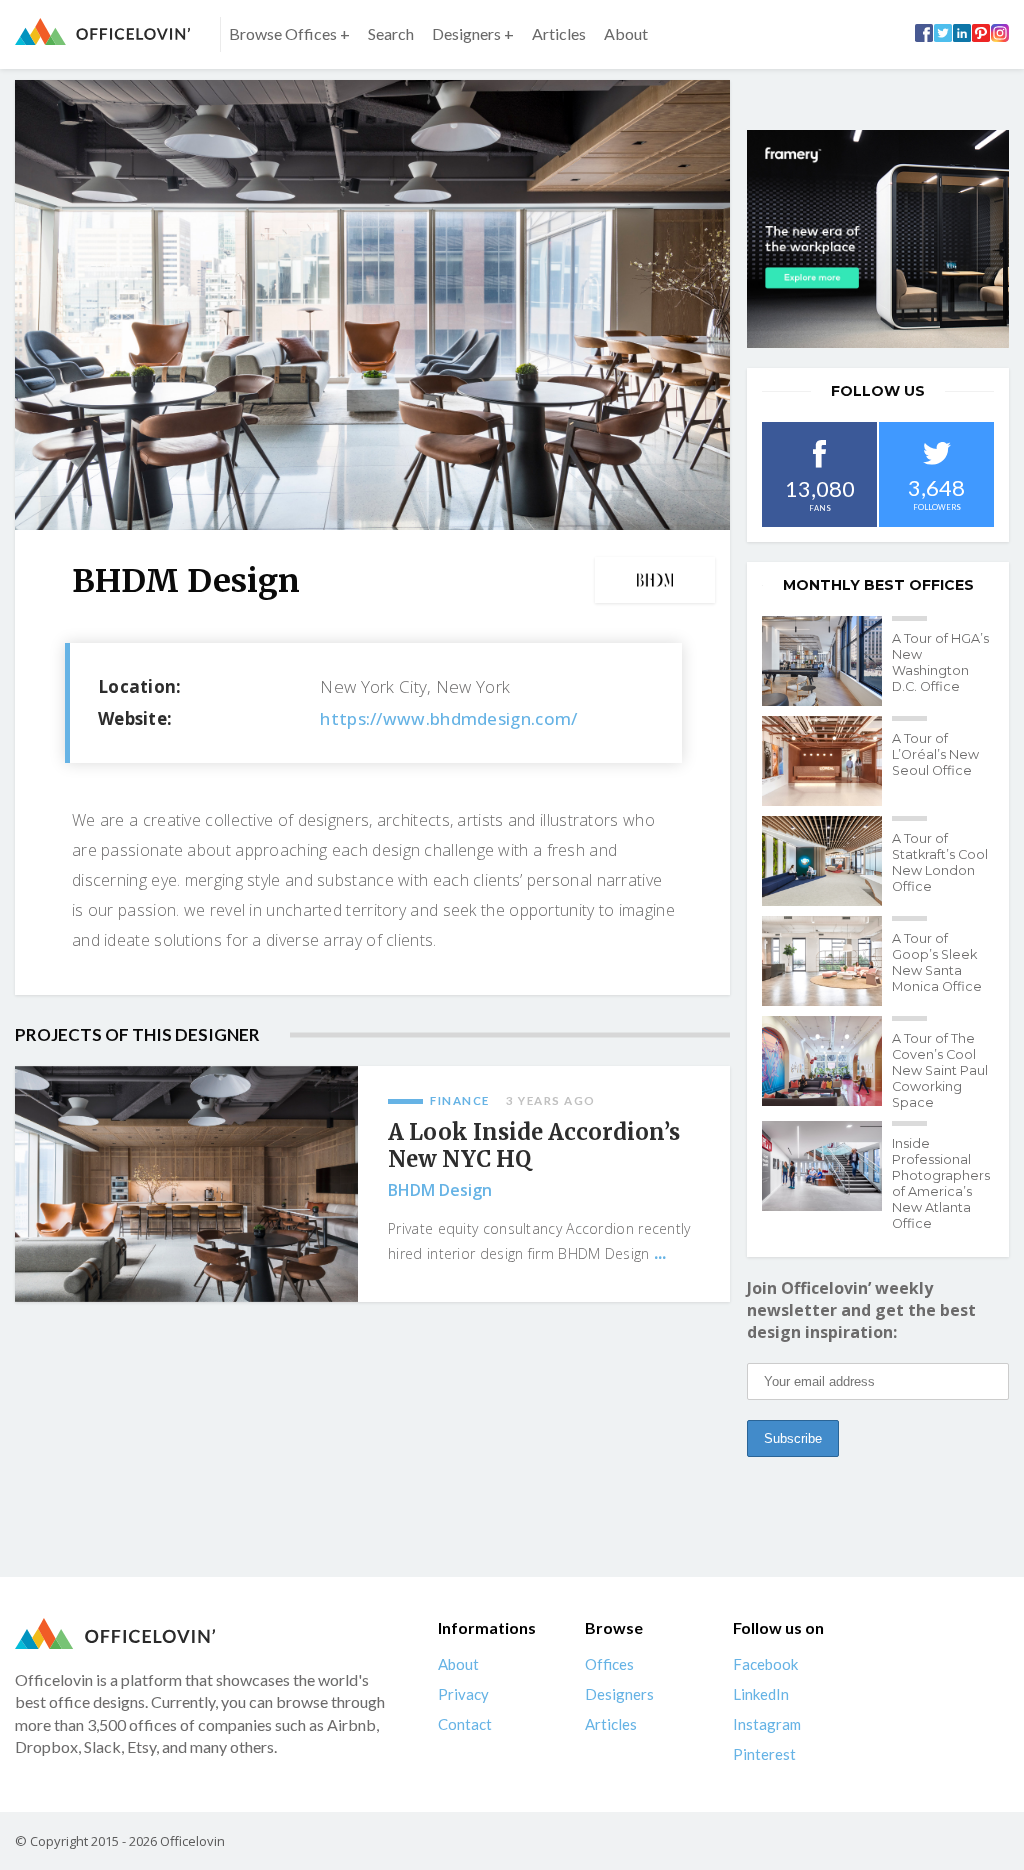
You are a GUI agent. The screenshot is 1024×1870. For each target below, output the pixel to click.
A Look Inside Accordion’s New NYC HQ (534, 1146)
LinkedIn (761, 1694)
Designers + (473, 33)
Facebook (765, 1664)
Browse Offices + (289, 33)
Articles (559, 33)
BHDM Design (440, 1190)
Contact (465, 1724)
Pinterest (764, 1754)
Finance (460, 1100)
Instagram (767, 1724)
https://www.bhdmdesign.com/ (448, 718)
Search (391, 33)
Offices (609, 1664)
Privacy (463, 1694)
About (626, 33)
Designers (619, 1694)
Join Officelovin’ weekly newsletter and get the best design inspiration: (861, 1310)
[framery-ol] (878, 239)
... (660, 1253)
